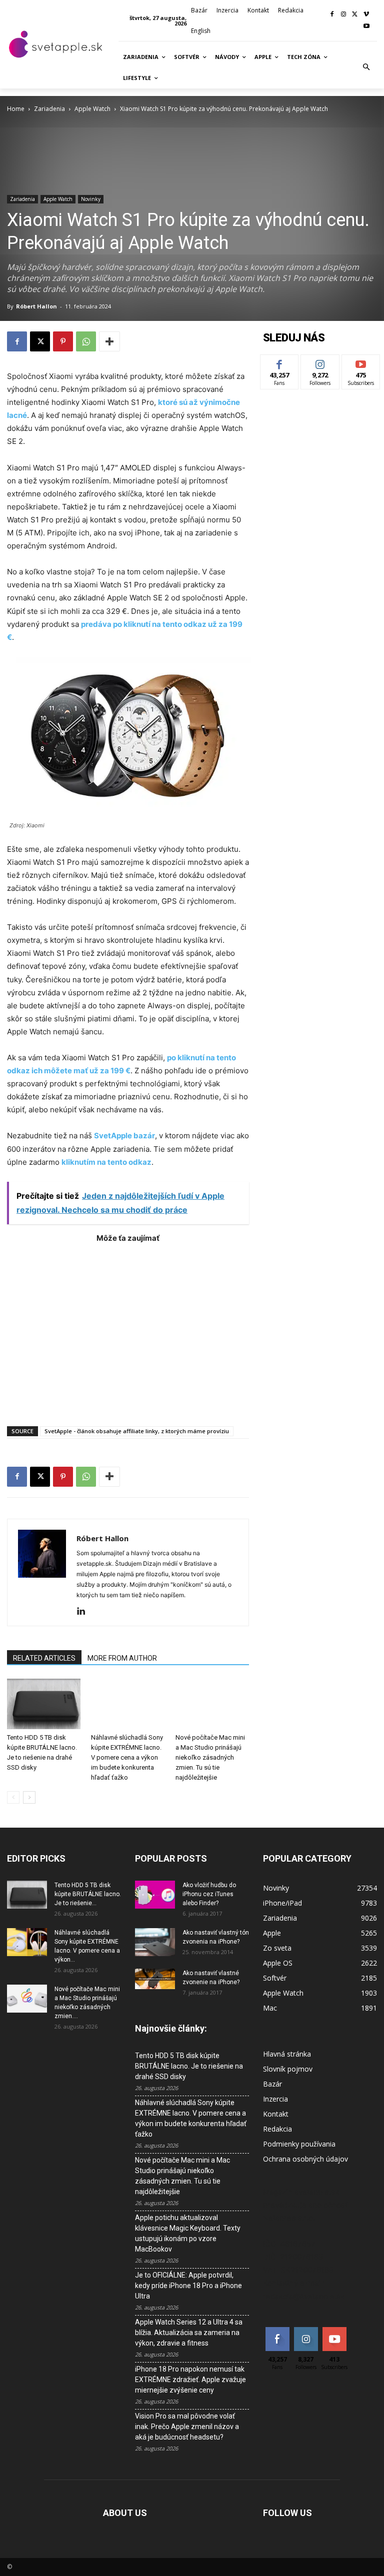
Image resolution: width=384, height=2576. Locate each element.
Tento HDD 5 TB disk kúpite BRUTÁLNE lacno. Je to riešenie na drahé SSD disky (189, 2066)
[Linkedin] (85, 1612)
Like (280, 362)
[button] (366, 67)
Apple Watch (92, 109)
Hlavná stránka (287, 2054)
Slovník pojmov (288, 2069)
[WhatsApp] (86, 341)
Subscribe (361, 362)
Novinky (91, 199)
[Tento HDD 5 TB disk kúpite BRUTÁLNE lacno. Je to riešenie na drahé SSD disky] (44, 1704)
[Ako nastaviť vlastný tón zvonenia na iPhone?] (155, 1942)
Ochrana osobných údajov (305, 2159)
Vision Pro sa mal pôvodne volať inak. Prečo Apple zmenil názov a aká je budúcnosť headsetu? (187, 2427)
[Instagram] (344, 15)
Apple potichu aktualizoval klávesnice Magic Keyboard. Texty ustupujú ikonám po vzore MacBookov (188, 2233)
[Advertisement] (128, 1330)
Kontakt (276, 2114)
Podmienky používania (299, 2144)
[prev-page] (13, 1797)
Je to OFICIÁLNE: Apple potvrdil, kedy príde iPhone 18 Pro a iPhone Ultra (188, 2286)
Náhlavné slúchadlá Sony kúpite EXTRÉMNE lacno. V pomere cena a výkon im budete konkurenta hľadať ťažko (127, 1757)
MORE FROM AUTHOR (122, 1658)
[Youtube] (366, 27)
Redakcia (277, 2129)
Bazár (272, 2084)
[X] (355, 15)
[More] (109, 341)
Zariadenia (49, 109)
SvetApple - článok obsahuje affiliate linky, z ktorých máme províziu (137, 1431)
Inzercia (275, 2099)
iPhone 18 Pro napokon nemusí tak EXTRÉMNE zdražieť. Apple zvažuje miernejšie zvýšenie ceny (190, 2380)
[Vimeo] (366, 15)
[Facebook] (332, 15)
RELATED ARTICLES (44, 1658)
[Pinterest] (63, 341)
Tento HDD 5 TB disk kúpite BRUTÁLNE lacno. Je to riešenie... (88, 1894)
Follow (320, 362)
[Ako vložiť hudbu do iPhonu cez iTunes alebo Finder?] (155, 1895)
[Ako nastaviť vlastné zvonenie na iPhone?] (155, 1979)
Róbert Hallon (36, 306)
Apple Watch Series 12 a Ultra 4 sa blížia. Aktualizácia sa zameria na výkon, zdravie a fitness (189, 2333)
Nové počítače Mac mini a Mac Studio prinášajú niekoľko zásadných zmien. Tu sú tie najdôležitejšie (210, 1757)
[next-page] (29, 1797)
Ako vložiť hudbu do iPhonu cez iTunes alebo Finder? (209, 1894)
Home (16, 109)
